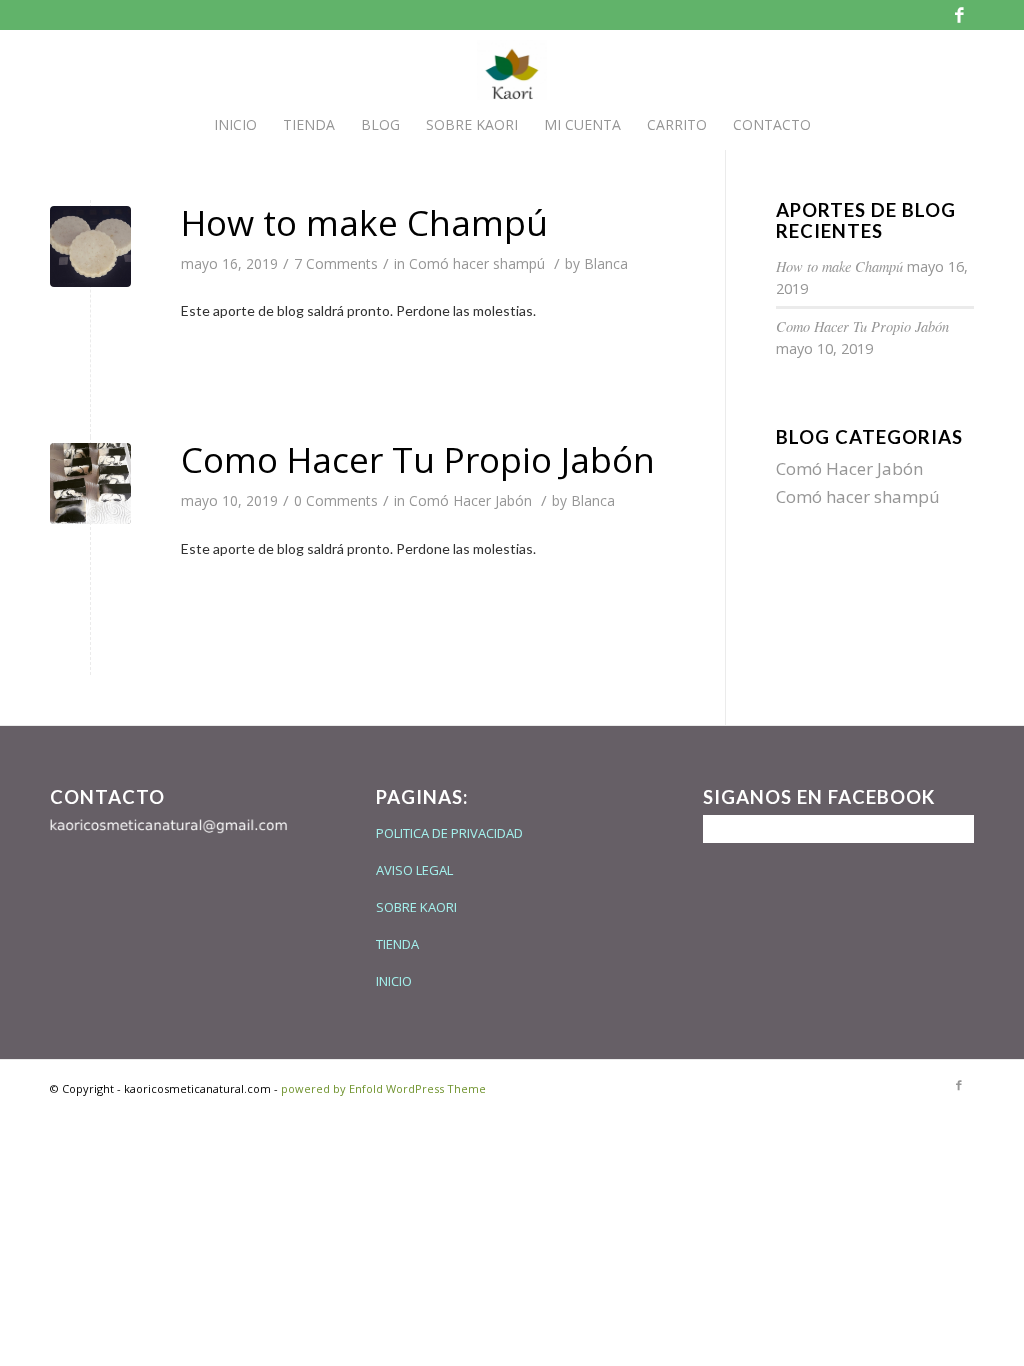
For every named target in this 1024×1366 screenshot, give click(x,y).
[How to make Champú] (90, 246)
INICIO (394, 981)
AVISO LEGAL (414, 870)
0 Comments (336, 500)
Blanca (606, 263)
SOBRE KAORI (416, 907)
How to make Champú (364, 222)
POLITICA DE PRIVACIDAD (449, 833)
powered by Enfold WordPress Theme (383, 1088)
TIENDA (397, 944)
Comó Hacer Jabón (470, 500)
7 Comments (336, 263)
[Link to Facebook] (959, 15)
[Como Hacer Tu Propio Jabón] (90, 483)
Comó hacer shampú (477, 263)
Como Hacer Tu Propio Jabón (418, 459)
